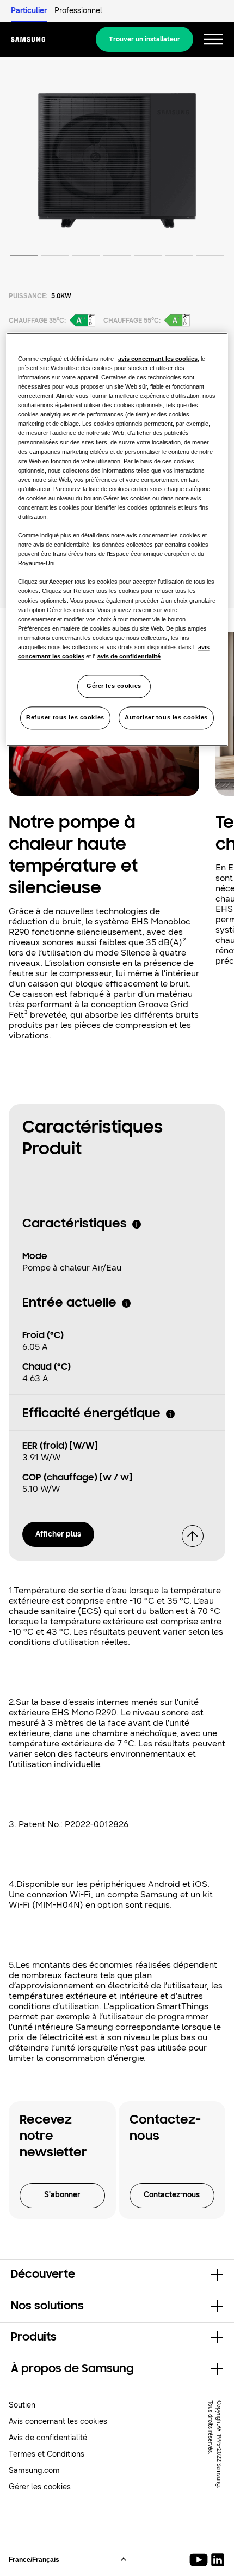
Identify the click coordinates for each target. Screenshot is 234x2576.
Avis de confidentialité (48, 2438)
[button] (117, 2275)
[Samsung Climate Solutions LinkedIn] (218, 2560)
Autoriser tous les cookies (166, 717)
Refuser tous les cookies (65, 717)
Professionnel (78, 11)
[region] (117, 539)
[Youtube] (201, 2560)
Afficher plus (58, 1534)
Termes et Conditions (47, 2454)
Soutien (22, 2405)
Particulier (29, 11)
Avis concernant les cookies (58, 2421)
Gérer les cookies (114, 686)
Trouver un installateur (144, 39)
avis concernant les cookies (158, 359)
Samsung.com (34, 2471)
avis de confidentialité (129, 656)
